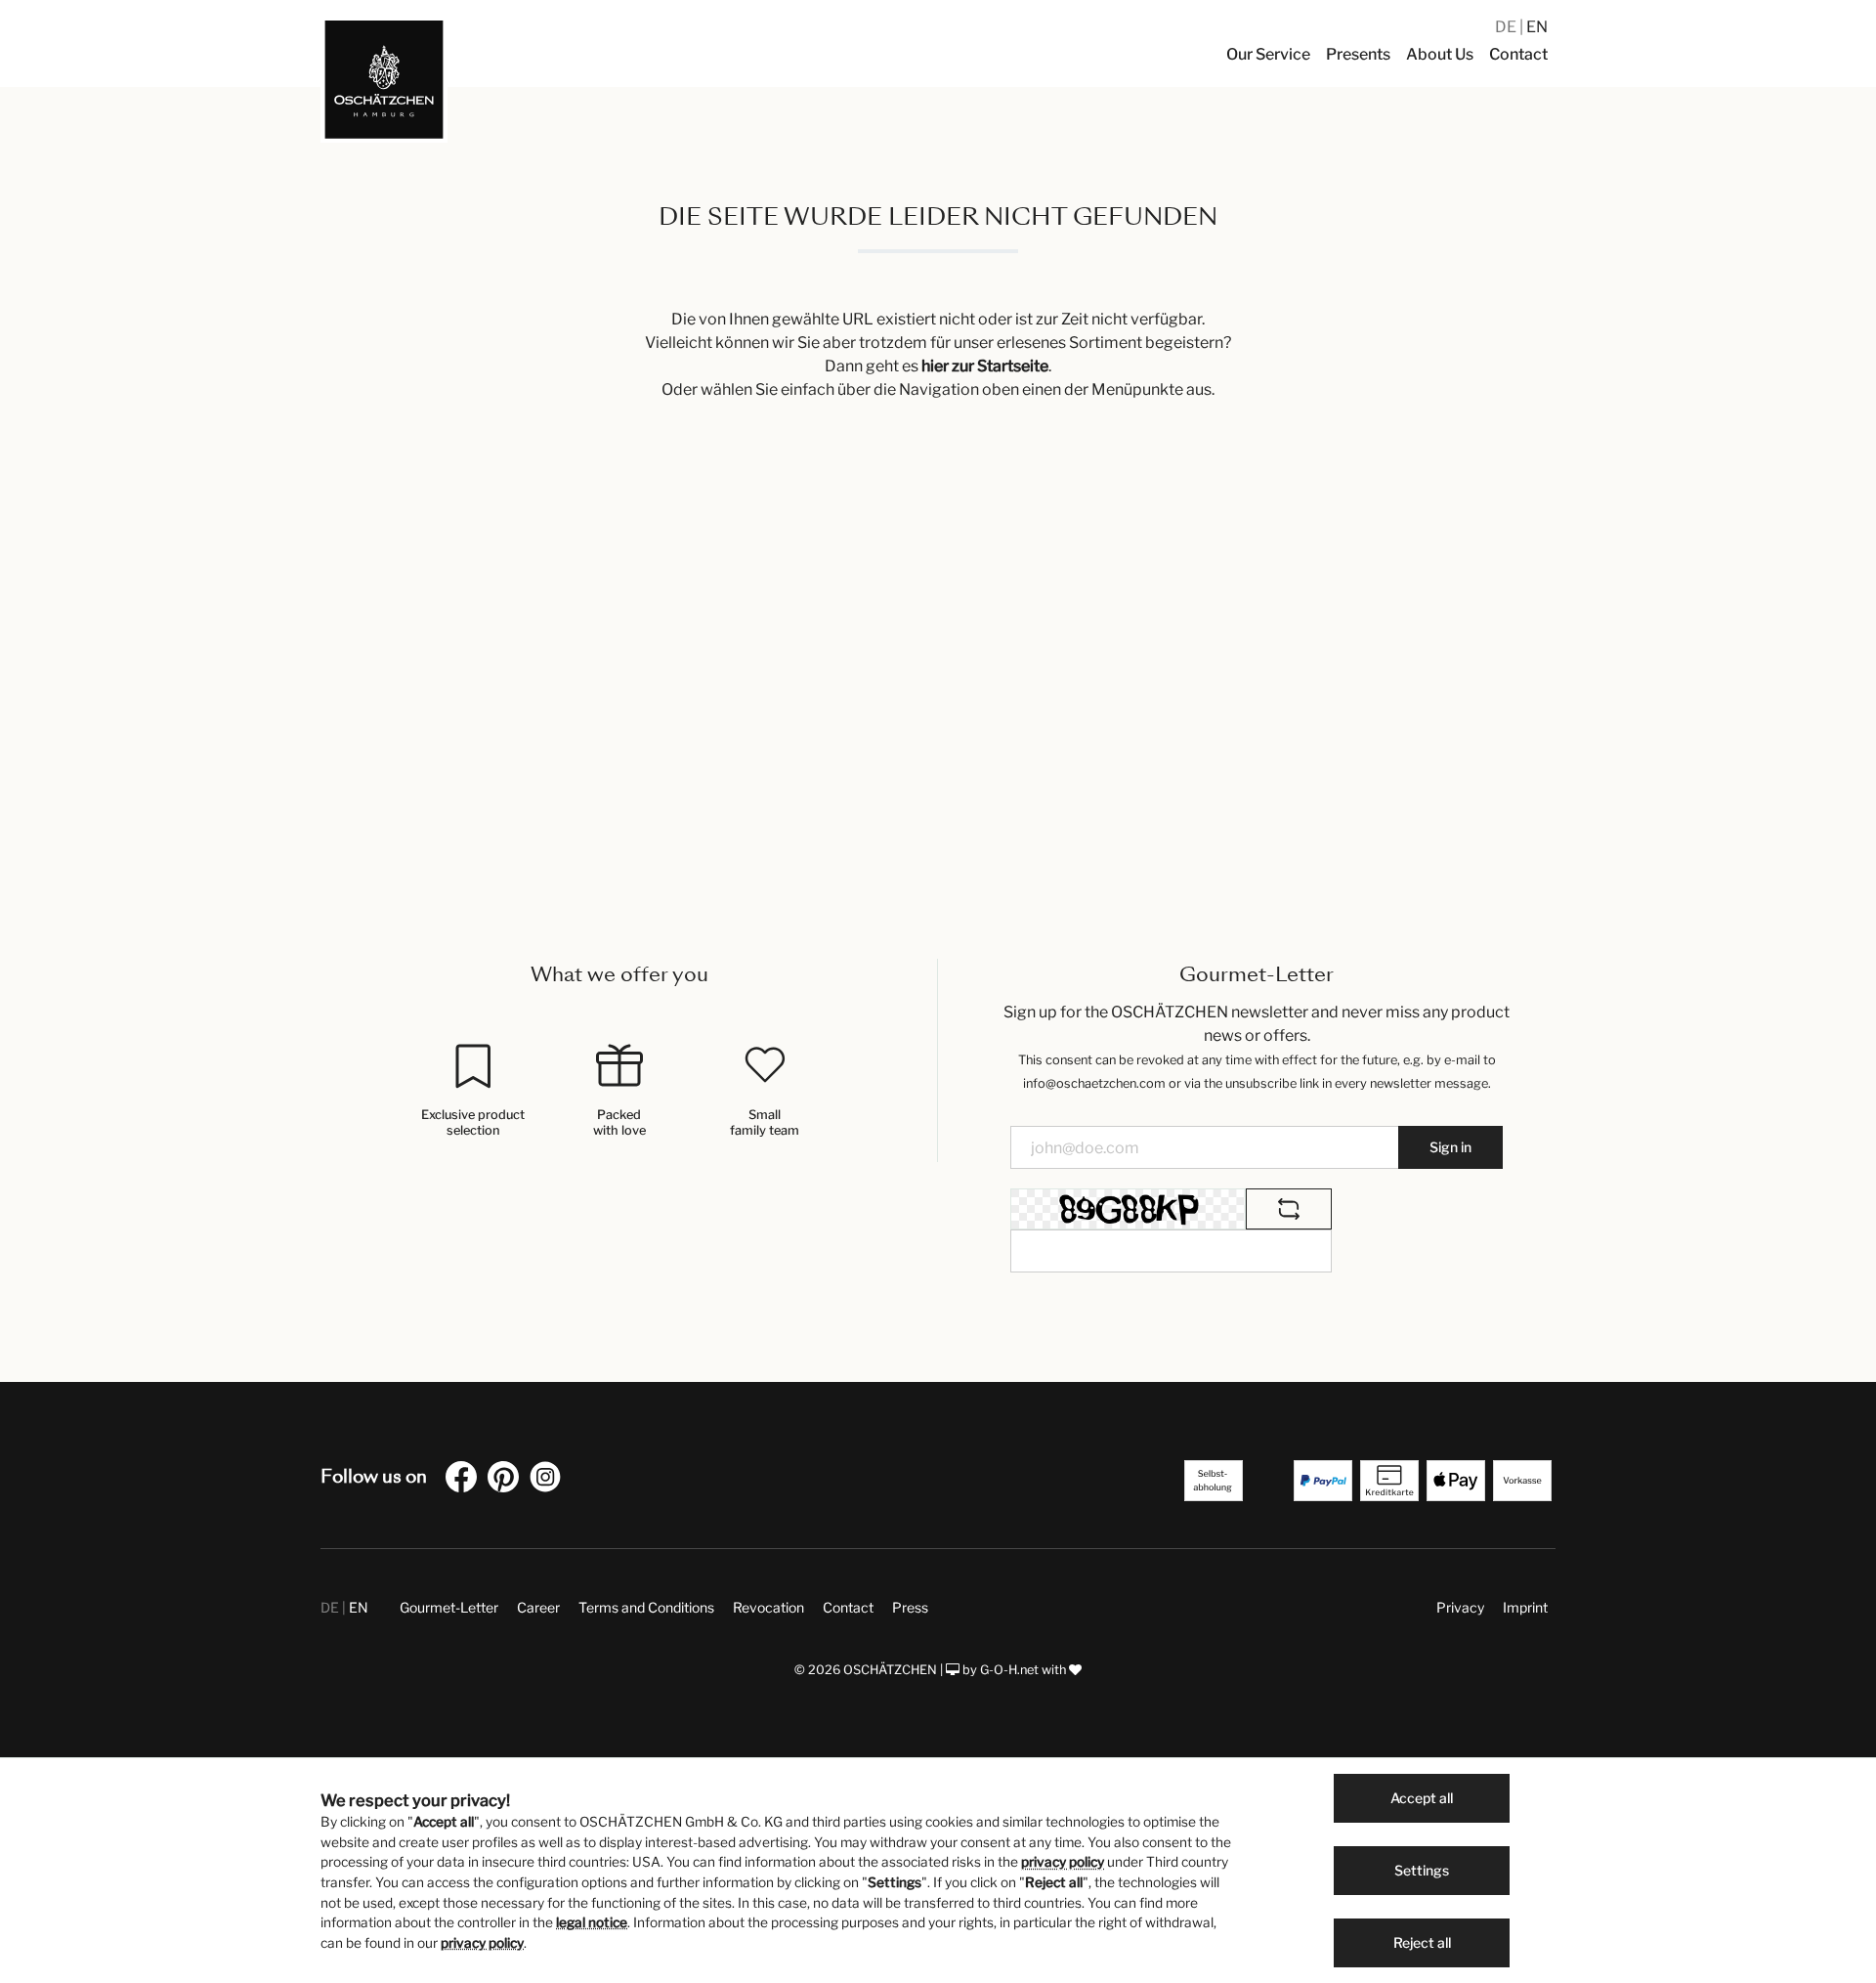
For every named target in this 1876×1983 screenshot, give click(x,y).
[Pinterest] (507, 1480)
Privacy (1460, 1607)
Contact (848, 1607)
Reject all (1422, 1942)
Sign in (1450, 1147)
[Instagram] (549, 1480)
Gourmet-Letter (449, 1607)
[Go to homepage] (384, 79)
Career (538, 1607)
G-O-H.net (1009, 1670)
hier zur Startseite (985, 366)
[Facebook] (465, 1480)
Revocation (768, 1607)
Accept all (1422, 1798)
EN (1537, 27)
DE (1507, 27)
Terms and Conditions (646, 1607)
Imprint (1525, 1607)
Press (910, 1607)
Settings (1422, 1870)
